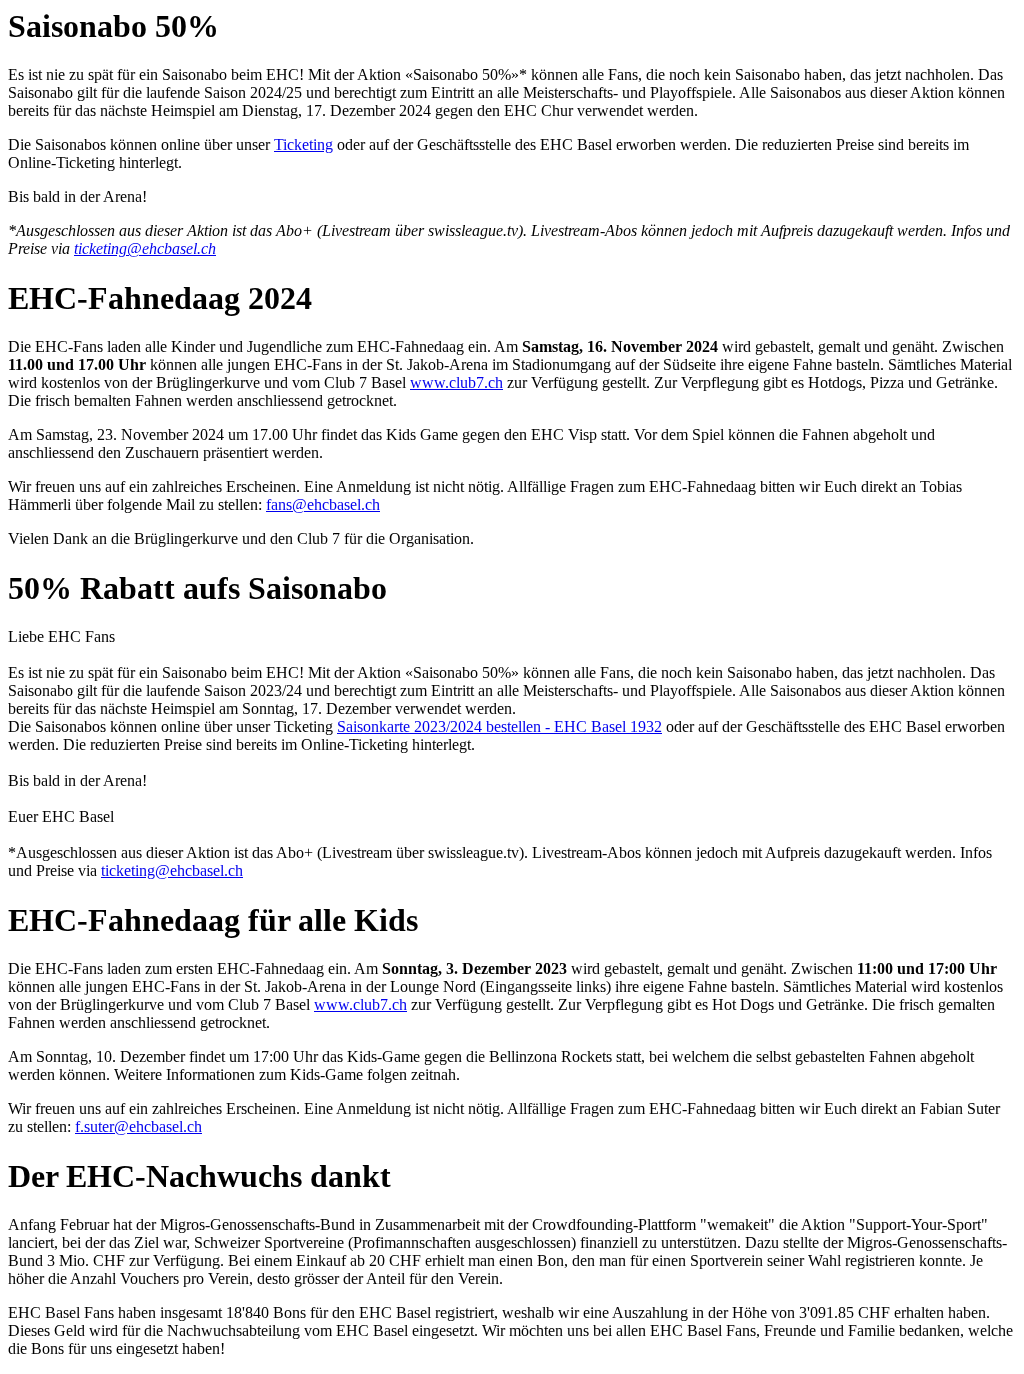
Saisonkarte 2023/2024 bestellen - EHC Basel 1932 (499, 726)
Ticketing (303, 144)
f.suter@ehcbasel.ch (138, 1126)
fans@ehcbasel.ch (323, 504)
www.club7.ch (456, 382)
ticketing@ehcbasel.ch (145, 248)
